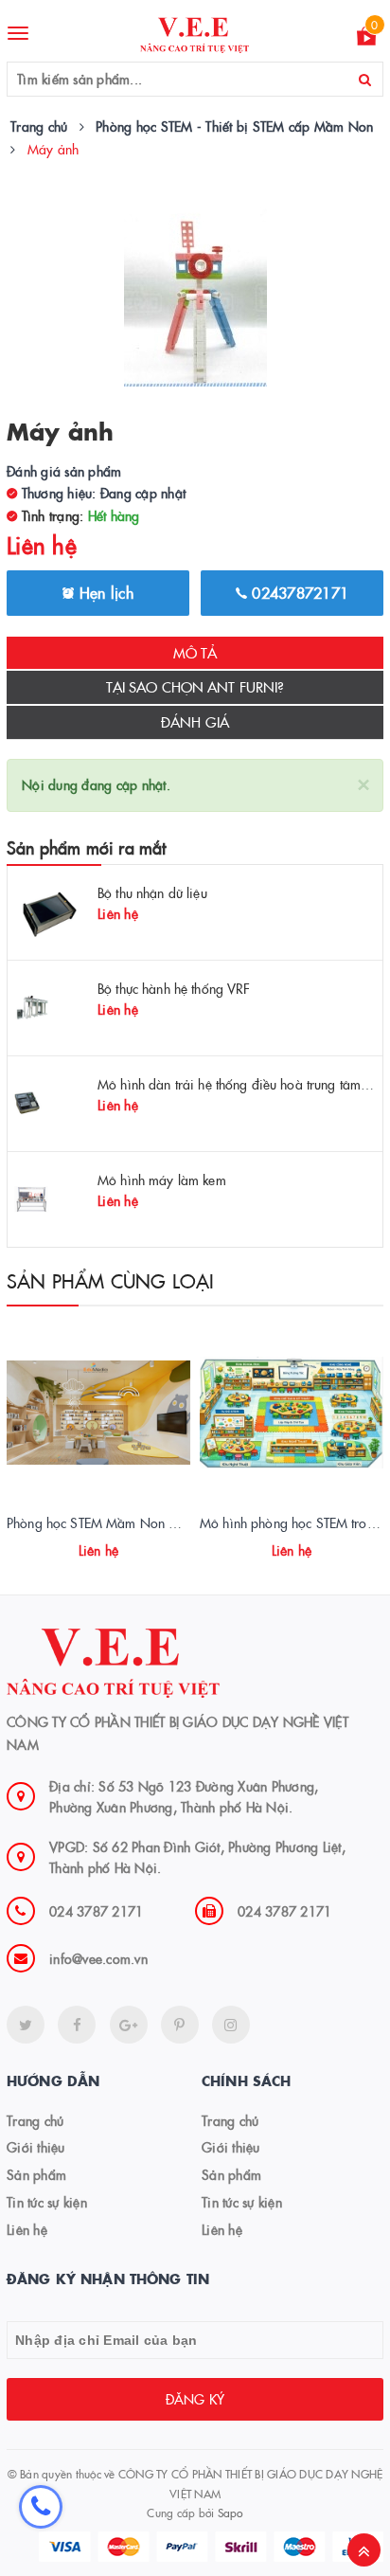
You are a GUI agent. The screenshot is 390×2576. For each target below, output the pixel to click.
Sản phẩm (36, 2174)
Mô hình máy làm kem (162, 1180)
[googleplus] (129, 2025)
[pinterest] (231, 2025)
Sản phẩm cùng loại (111, 1280)
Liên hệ (27, 2229)
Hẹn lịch (104, 592)
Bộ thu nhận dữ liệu (152, 892)
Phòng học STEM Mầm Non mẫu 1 (106, 1522)
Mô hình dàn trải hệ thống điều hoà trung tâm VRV (244, 1084)
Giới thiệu (36, 2147)
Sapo (230, 2512)
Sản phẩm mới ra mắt (86, 847)
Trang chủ (35, 2120)
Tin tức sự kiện (47, 2202)
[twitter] (26, 2025)
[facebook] (77, 2025)
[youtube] (180, 2025)
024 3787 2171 (96, 1911)
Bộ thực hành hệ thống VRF (174, 988)
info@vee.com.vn (98, 1958)
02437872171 (298, 592)
